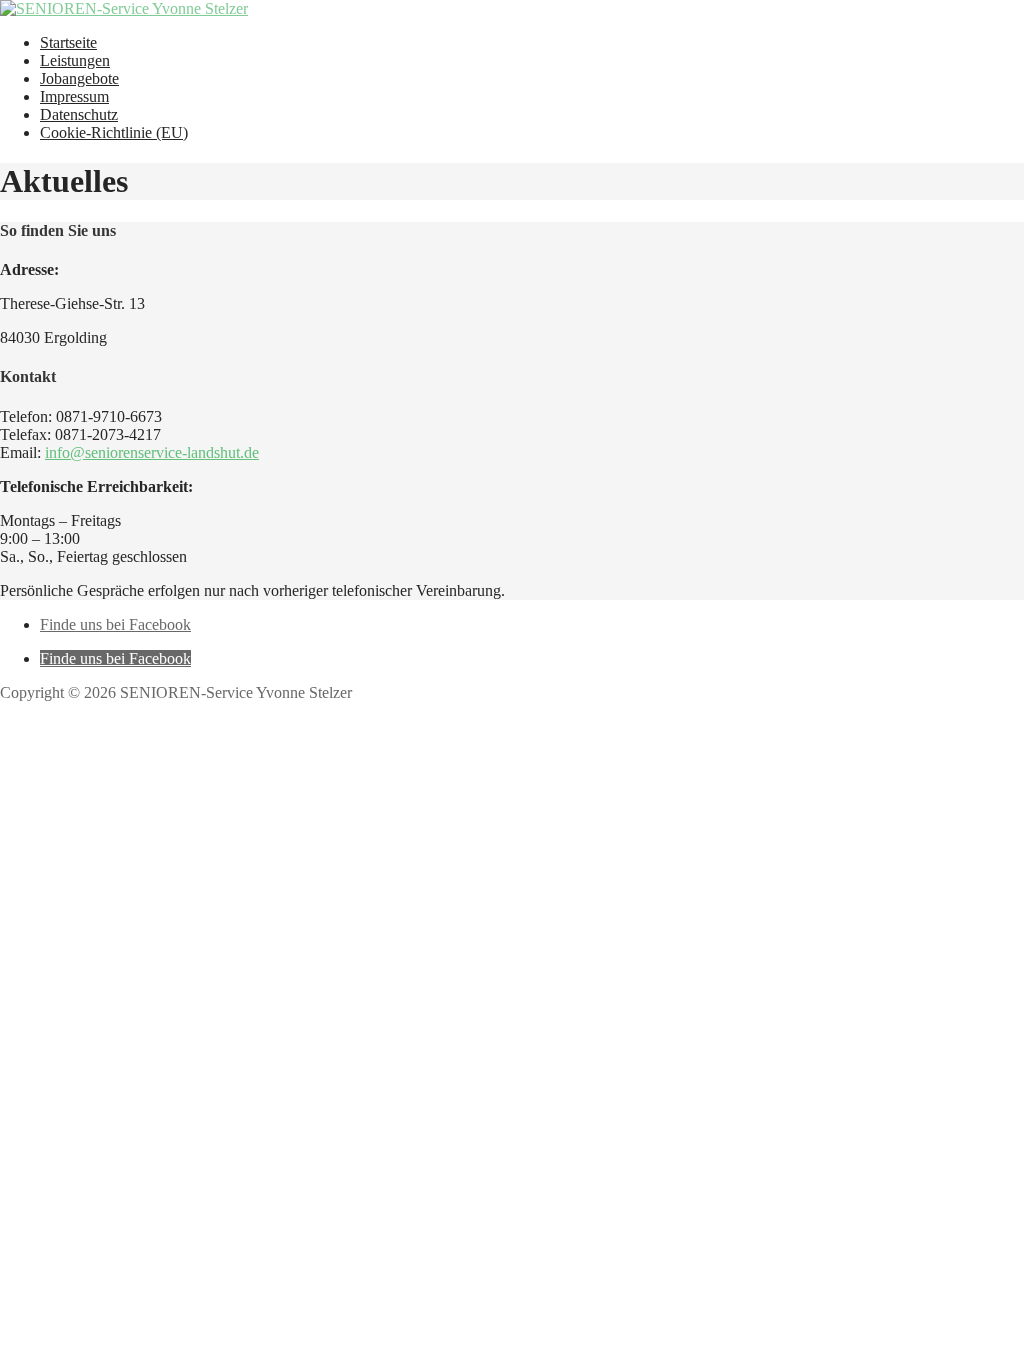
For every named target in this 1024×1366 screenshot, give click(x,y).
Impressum (74, 96)
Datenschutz (79, 114)
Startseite (68, 42)
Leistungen (75, 60)
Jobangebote (79, 78)
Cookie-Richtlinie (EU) (114, 132)
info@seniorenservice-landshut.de (152, 452)
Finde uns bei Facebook (115, 624)
